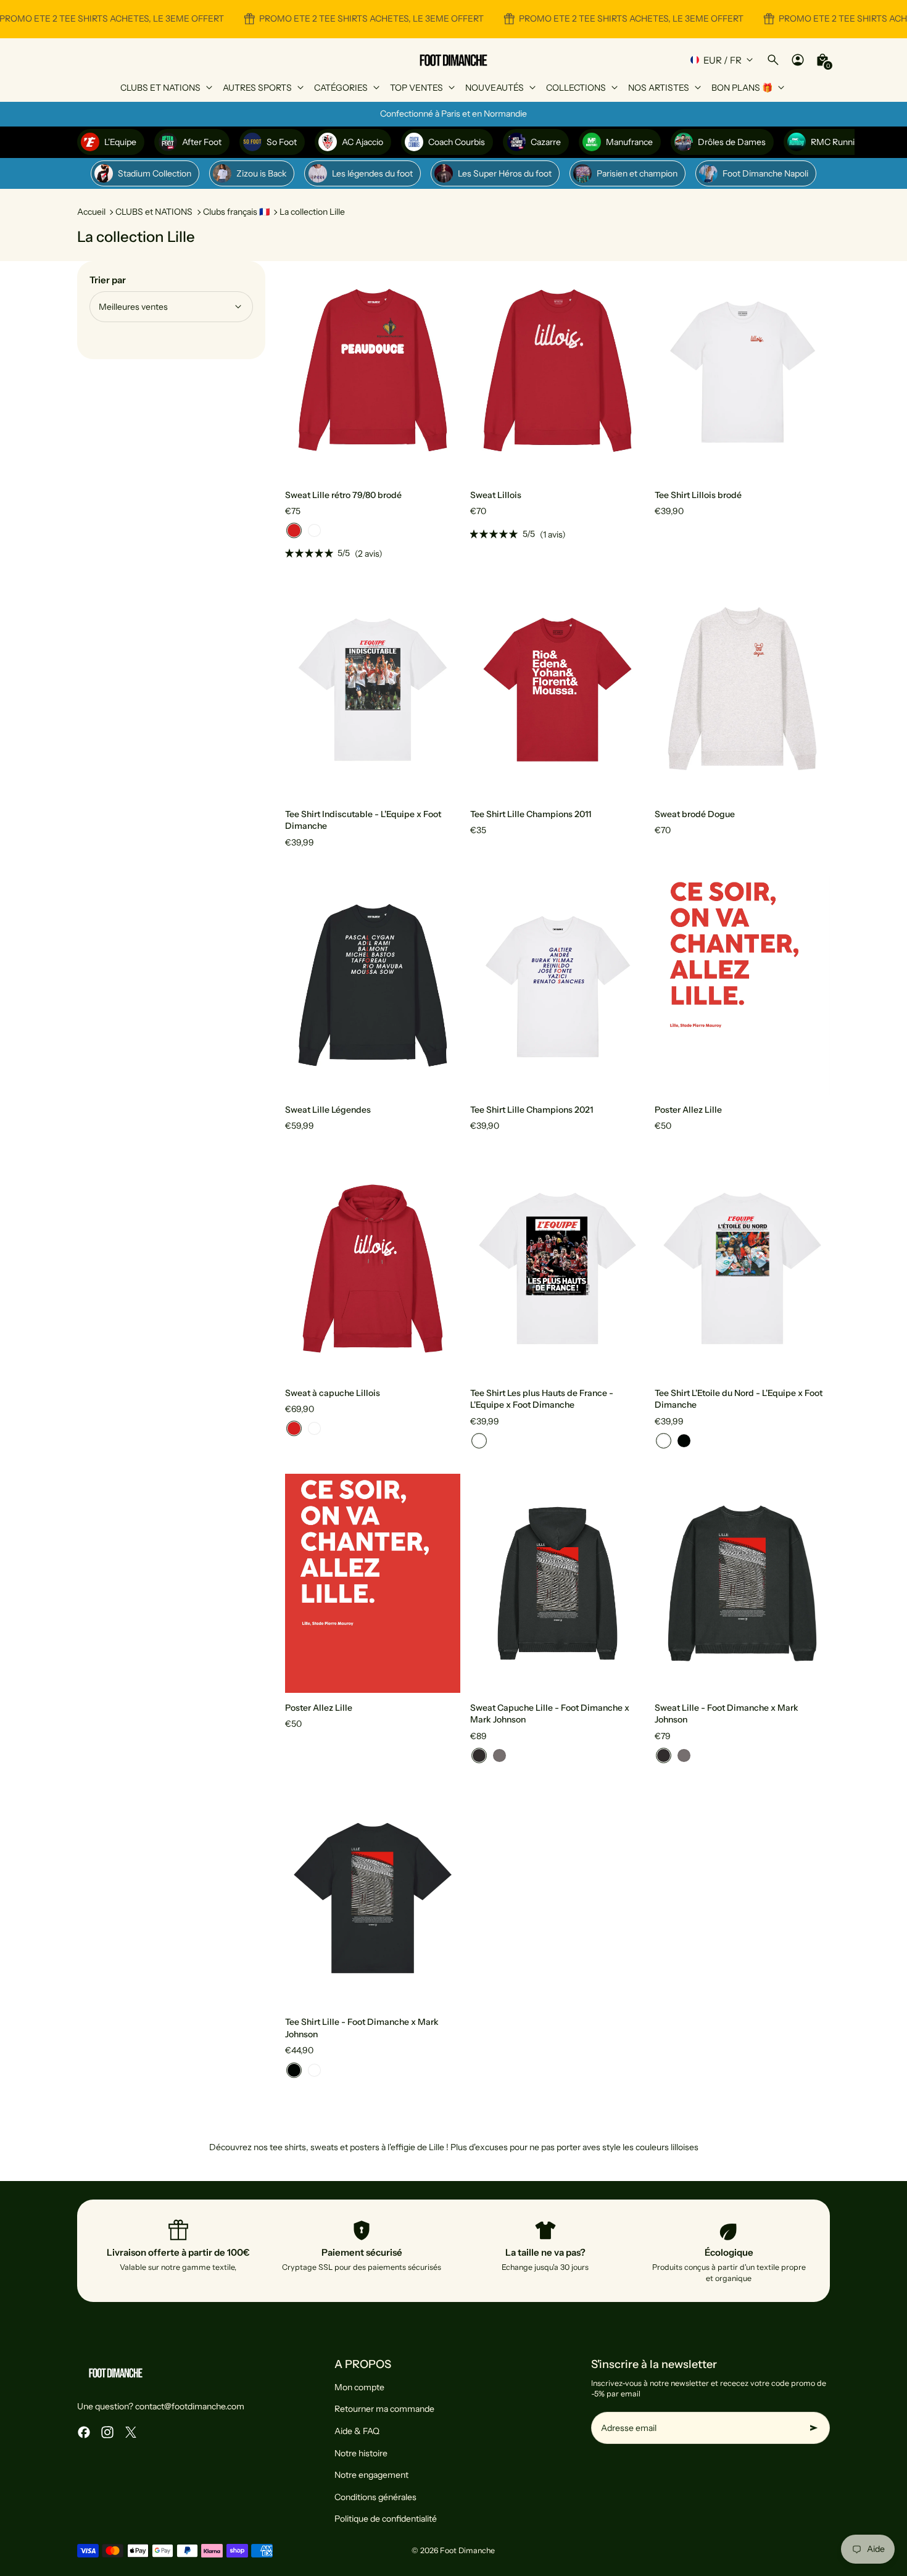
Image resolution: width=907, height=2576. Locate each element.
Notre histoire (361, 2453)
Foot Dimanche (467, 2550)
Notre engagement (371, 2475)
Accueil (91, 212)
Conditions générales (375, 2497)
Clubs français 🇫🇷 (236, 212)
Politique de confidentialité (386, 2519)
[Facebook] (84, 2432)
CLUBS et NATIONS (154, 212)
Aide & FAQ (357, 2431)
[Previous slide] (304, 370)
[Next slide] (442, 370)
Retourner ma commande (384, 2409)
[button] (294, 530)
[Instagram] (107, 2432)
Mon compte (359, 2387)
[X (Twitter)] (131, 2432)
